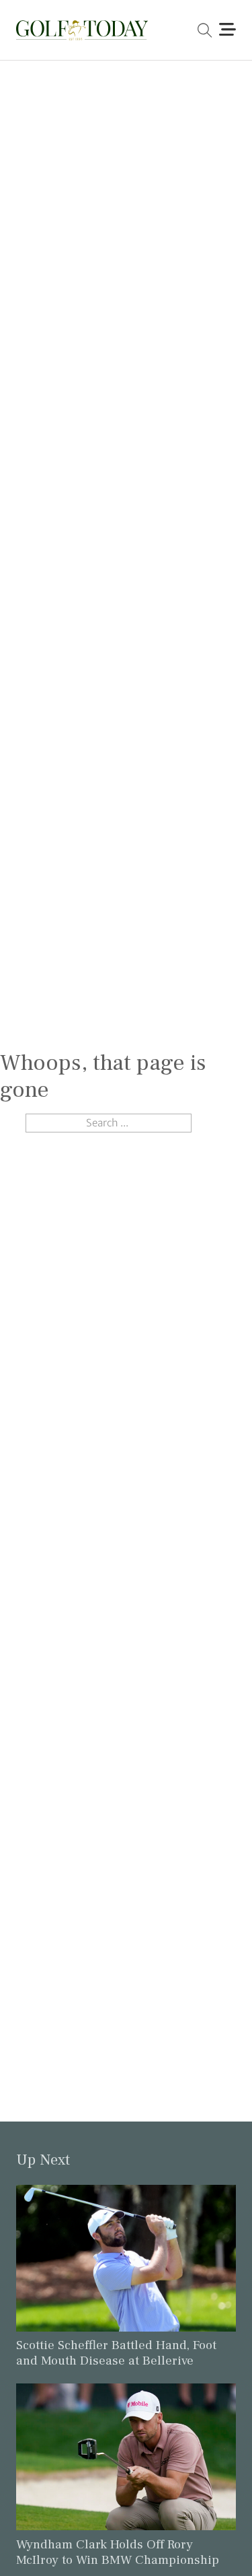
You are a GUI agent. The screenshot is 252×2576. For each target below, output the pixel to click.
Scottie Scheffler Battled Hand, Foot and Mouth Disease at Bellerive (116, 2353)
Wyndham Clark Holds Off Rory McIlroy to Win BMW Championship (118, 2552)
